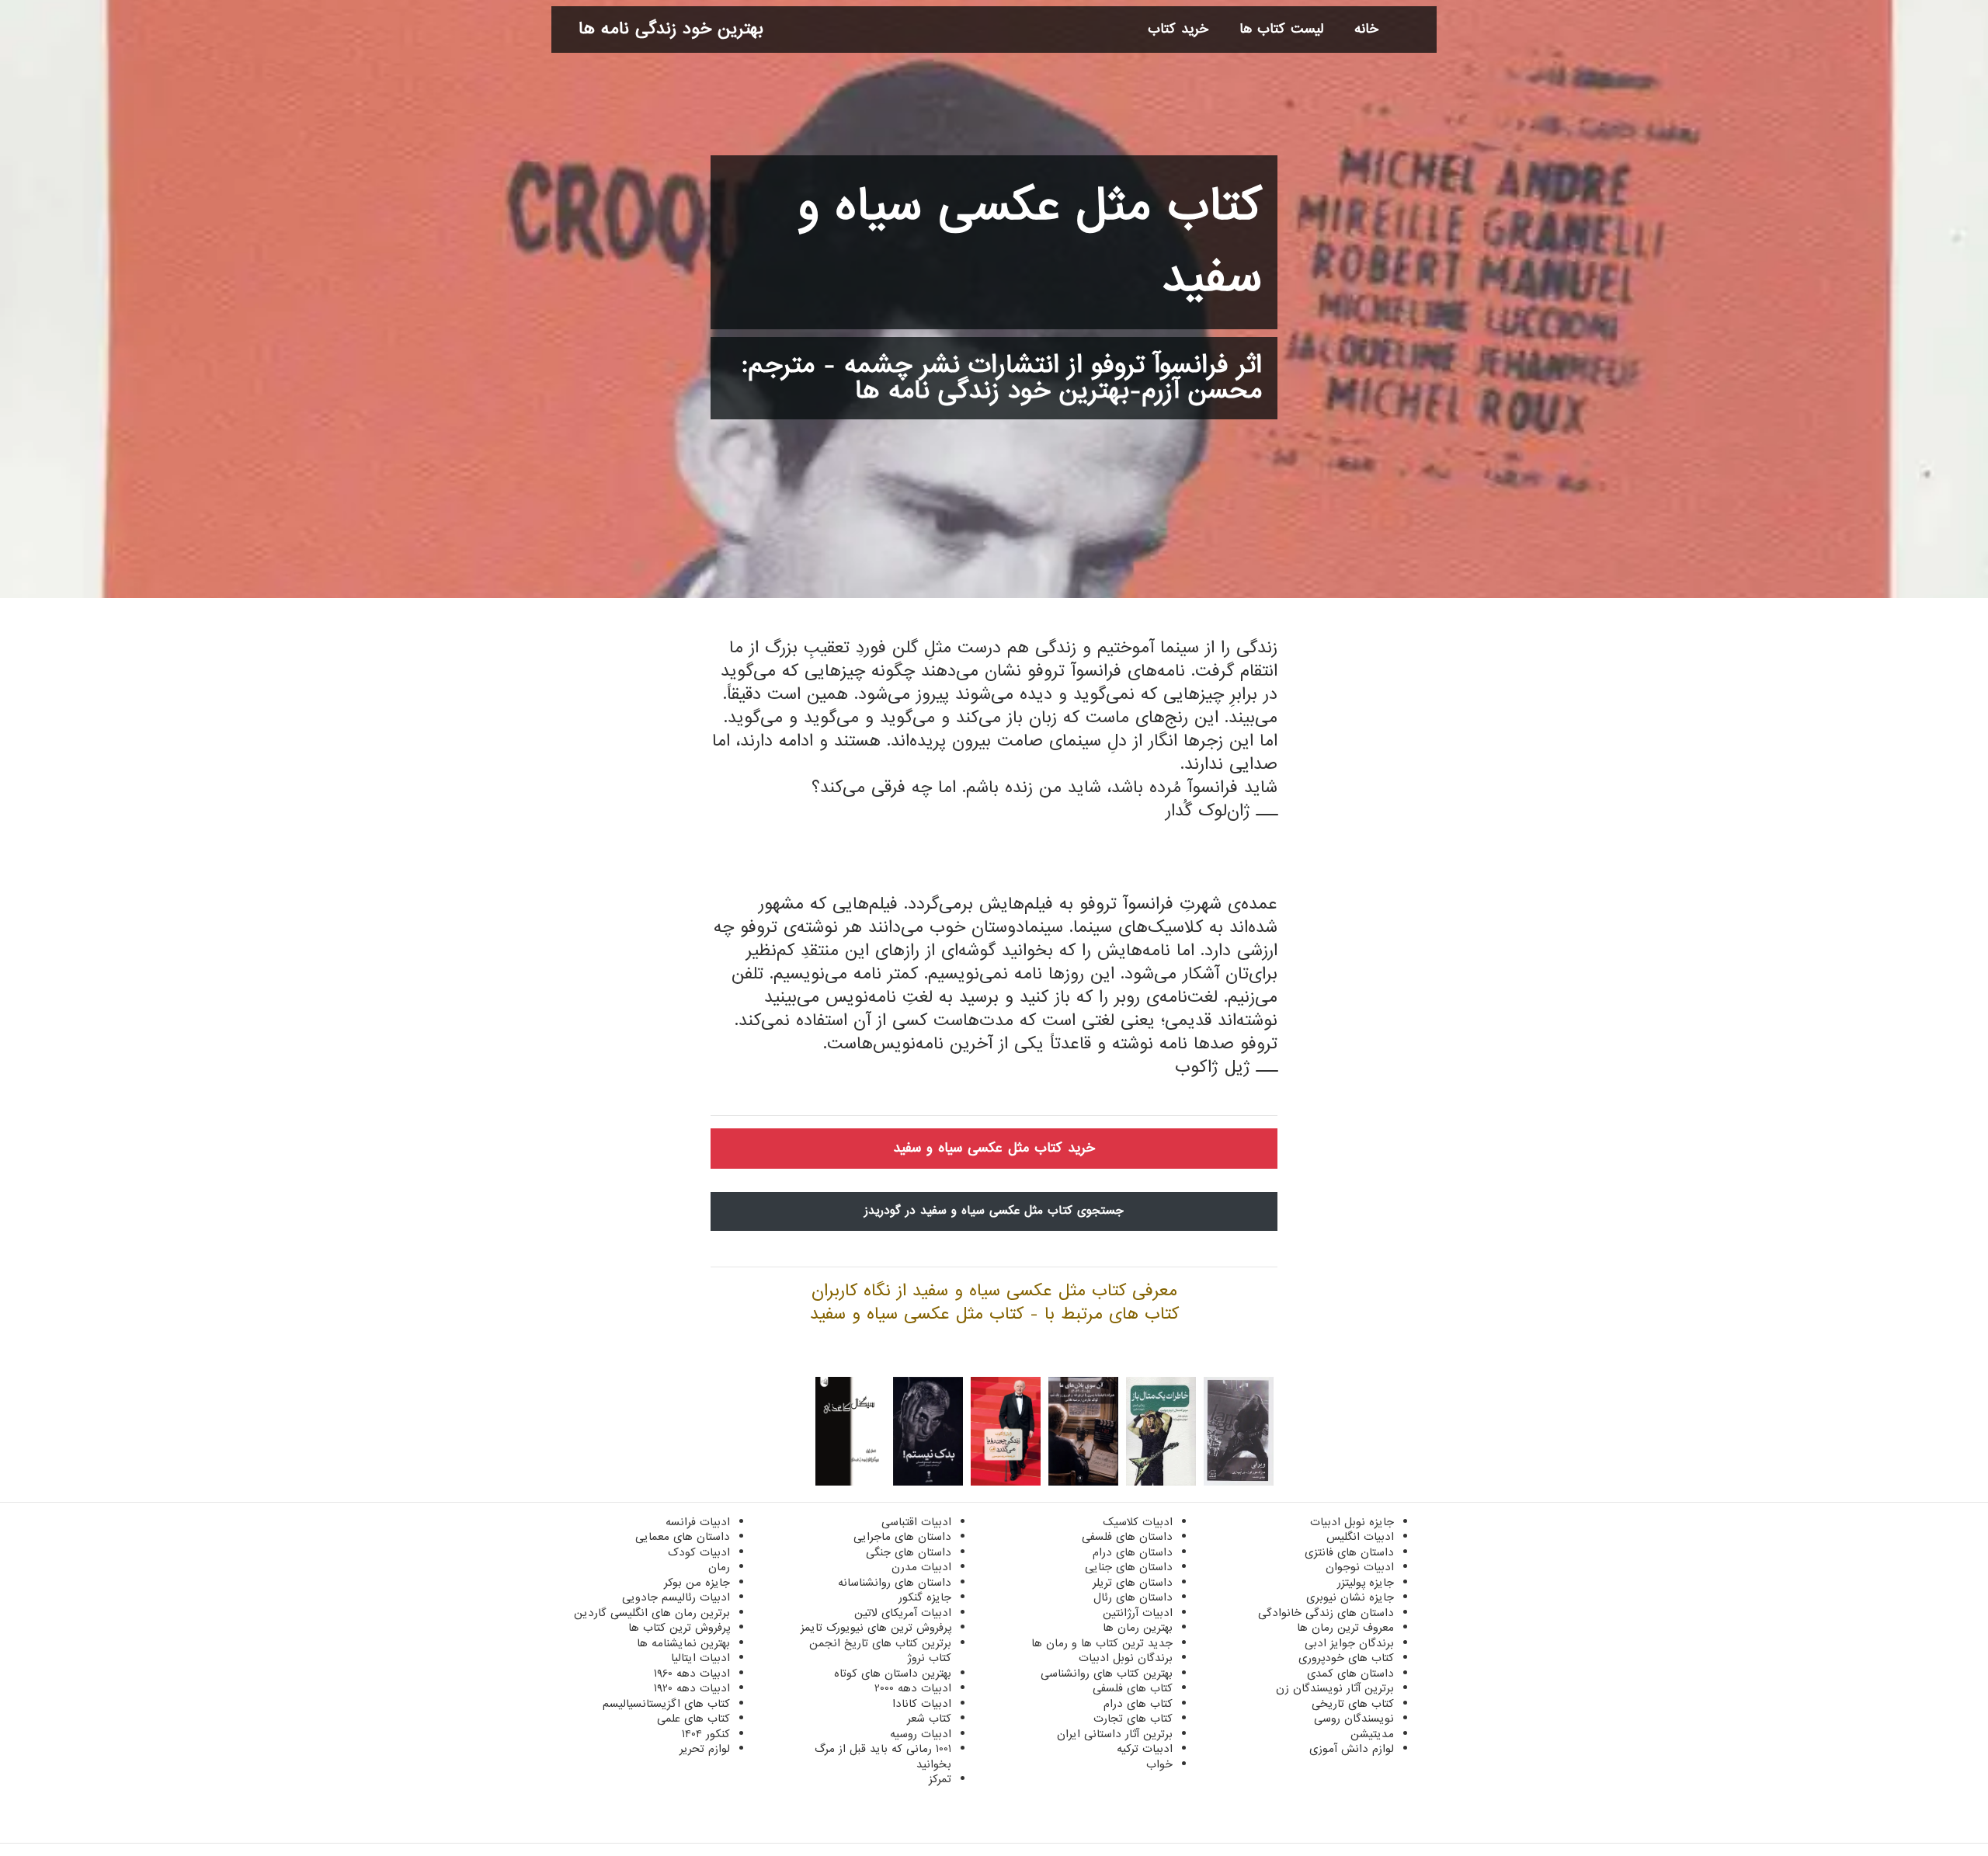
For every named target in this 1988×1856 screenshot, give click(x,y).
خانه (1366, 29)
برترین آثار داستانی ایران (1115, 1734)
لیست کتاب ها (1281, 29)
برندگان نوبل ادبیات (1126, 1658)
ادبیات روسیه (921, 1734)
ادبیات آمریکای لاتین (903, 1613)
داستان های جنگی (909, 1552)
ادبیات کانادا (922, 1704)
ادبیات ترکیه (1145, 1749)
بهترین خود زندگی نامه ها (671, 29)
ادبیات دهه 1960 (692, 1674)
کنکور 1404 (706, 1734)
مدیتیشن (1372, 1734)
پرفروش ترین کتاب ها (679, 1628)
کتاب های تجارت (1133, 1719)
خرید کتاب (1178, 29)
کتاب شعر (929, 1719)
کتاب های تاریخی (1353, 1704)
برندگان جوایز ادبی (1349, 1643)
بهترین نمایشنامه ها (683, 1643)
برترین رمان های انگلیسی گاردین (652, 1613)
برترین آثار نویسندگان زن (1335, 1688)
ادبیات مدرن (921, 1567)
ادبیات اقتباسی (916, 1522)
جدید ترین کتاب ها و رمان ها (1102, 1643)
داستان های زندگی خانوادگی (1326, 1613)
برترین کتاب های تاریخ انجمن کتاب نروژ (880, 1651)
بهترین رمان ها (1138, 1628)
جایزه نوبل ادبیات (1352, 1522)
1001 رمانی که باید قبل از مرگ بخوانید (883, 1757)
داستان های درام (1133, 1552)
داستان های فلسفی (1127, 1537)
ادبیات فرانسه (698, 1522)
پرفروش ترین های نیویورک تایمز (876, 1628)
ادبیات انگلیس (1360, 1537)
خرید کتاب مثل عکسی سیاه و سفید (994, 1148)
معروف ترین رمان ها (1345, 1628)
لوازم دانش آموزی (1352, 1749)
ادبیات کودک (699, 1552)
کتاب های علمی (693, 1719)
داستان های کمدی (1350, 1674)
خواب (1159, 1764)
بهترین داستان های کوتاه (893, 1674)
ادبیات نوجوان (1360, 1567)
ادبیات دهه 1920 (692, 1688)
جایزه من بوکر (697, 1583)
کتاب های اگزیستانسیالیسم (666, 1704)
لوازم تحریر (705, 1749)
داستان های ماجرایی (902, 1537)
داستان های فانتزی (1349, 1552)
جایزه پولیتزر (1366, 1583)
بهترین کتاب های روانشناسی (1107, 1674)
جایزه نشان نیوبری (1350, 1597)
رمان (719, 1567)
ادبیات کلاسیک (1138, 1522)
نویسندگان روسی (1354, 1719)
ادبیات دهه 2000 (913, 1688)
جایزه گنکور (925, 1597)
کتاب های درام (1138, 1704)
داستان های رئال (1133, 1597)
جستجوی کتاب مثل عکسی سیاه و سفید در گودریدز (994, 1211)
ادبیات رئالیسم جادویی (676, 1597)
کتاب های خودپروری (1346, 1658)
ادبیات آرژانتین (1138, 1613)
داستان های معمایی (683, 1537)
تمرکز (940, 1779)
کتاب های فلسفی (1133, 1688)
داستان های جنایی (1129, 1567)
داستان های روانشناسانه (895, 1583)
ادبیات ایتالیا (700, 1658)
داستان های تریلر (1133, 1583)
